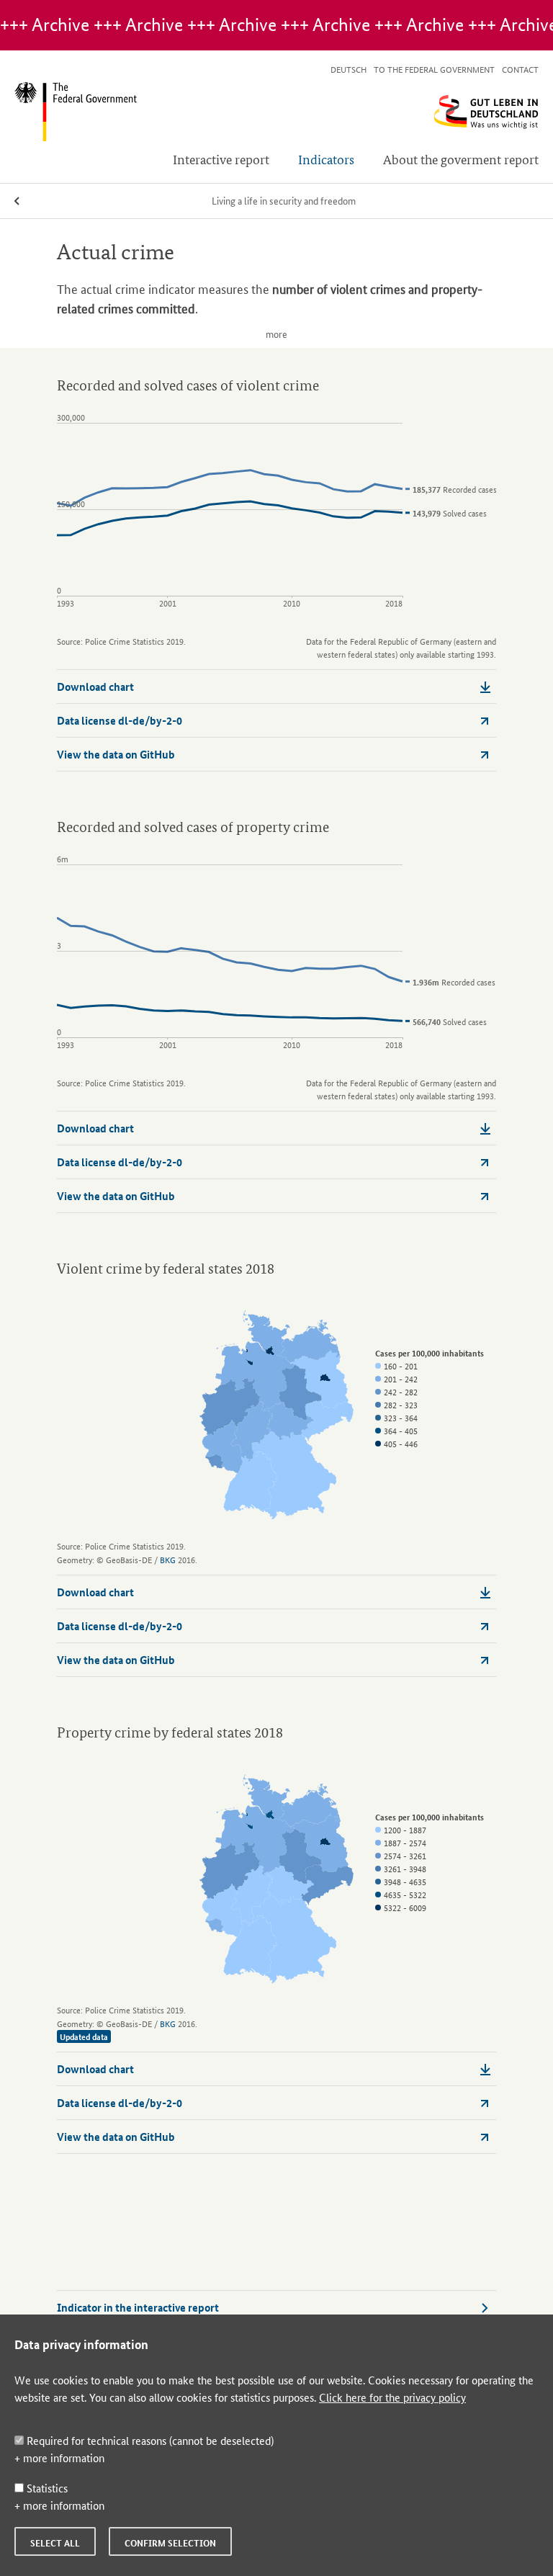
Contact (520, 69)
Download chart (95, 687)
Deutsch (349, 69)
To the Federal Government (434, 69)
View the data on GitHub (116, 754)
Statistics (46, 2488)
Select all (55, 2543)
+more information (59, 2458)
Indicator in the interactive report (138, 2307)
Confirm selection (170, 2543)
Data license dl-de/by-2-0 (120, 720)
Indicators (326, 159)
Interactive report (221, 159)
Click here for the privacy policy (392, 2397)
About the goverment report (461, 159)
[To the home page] (276, 112)
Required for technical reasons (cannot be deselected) (149, 2440)
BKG (168, 1559)
